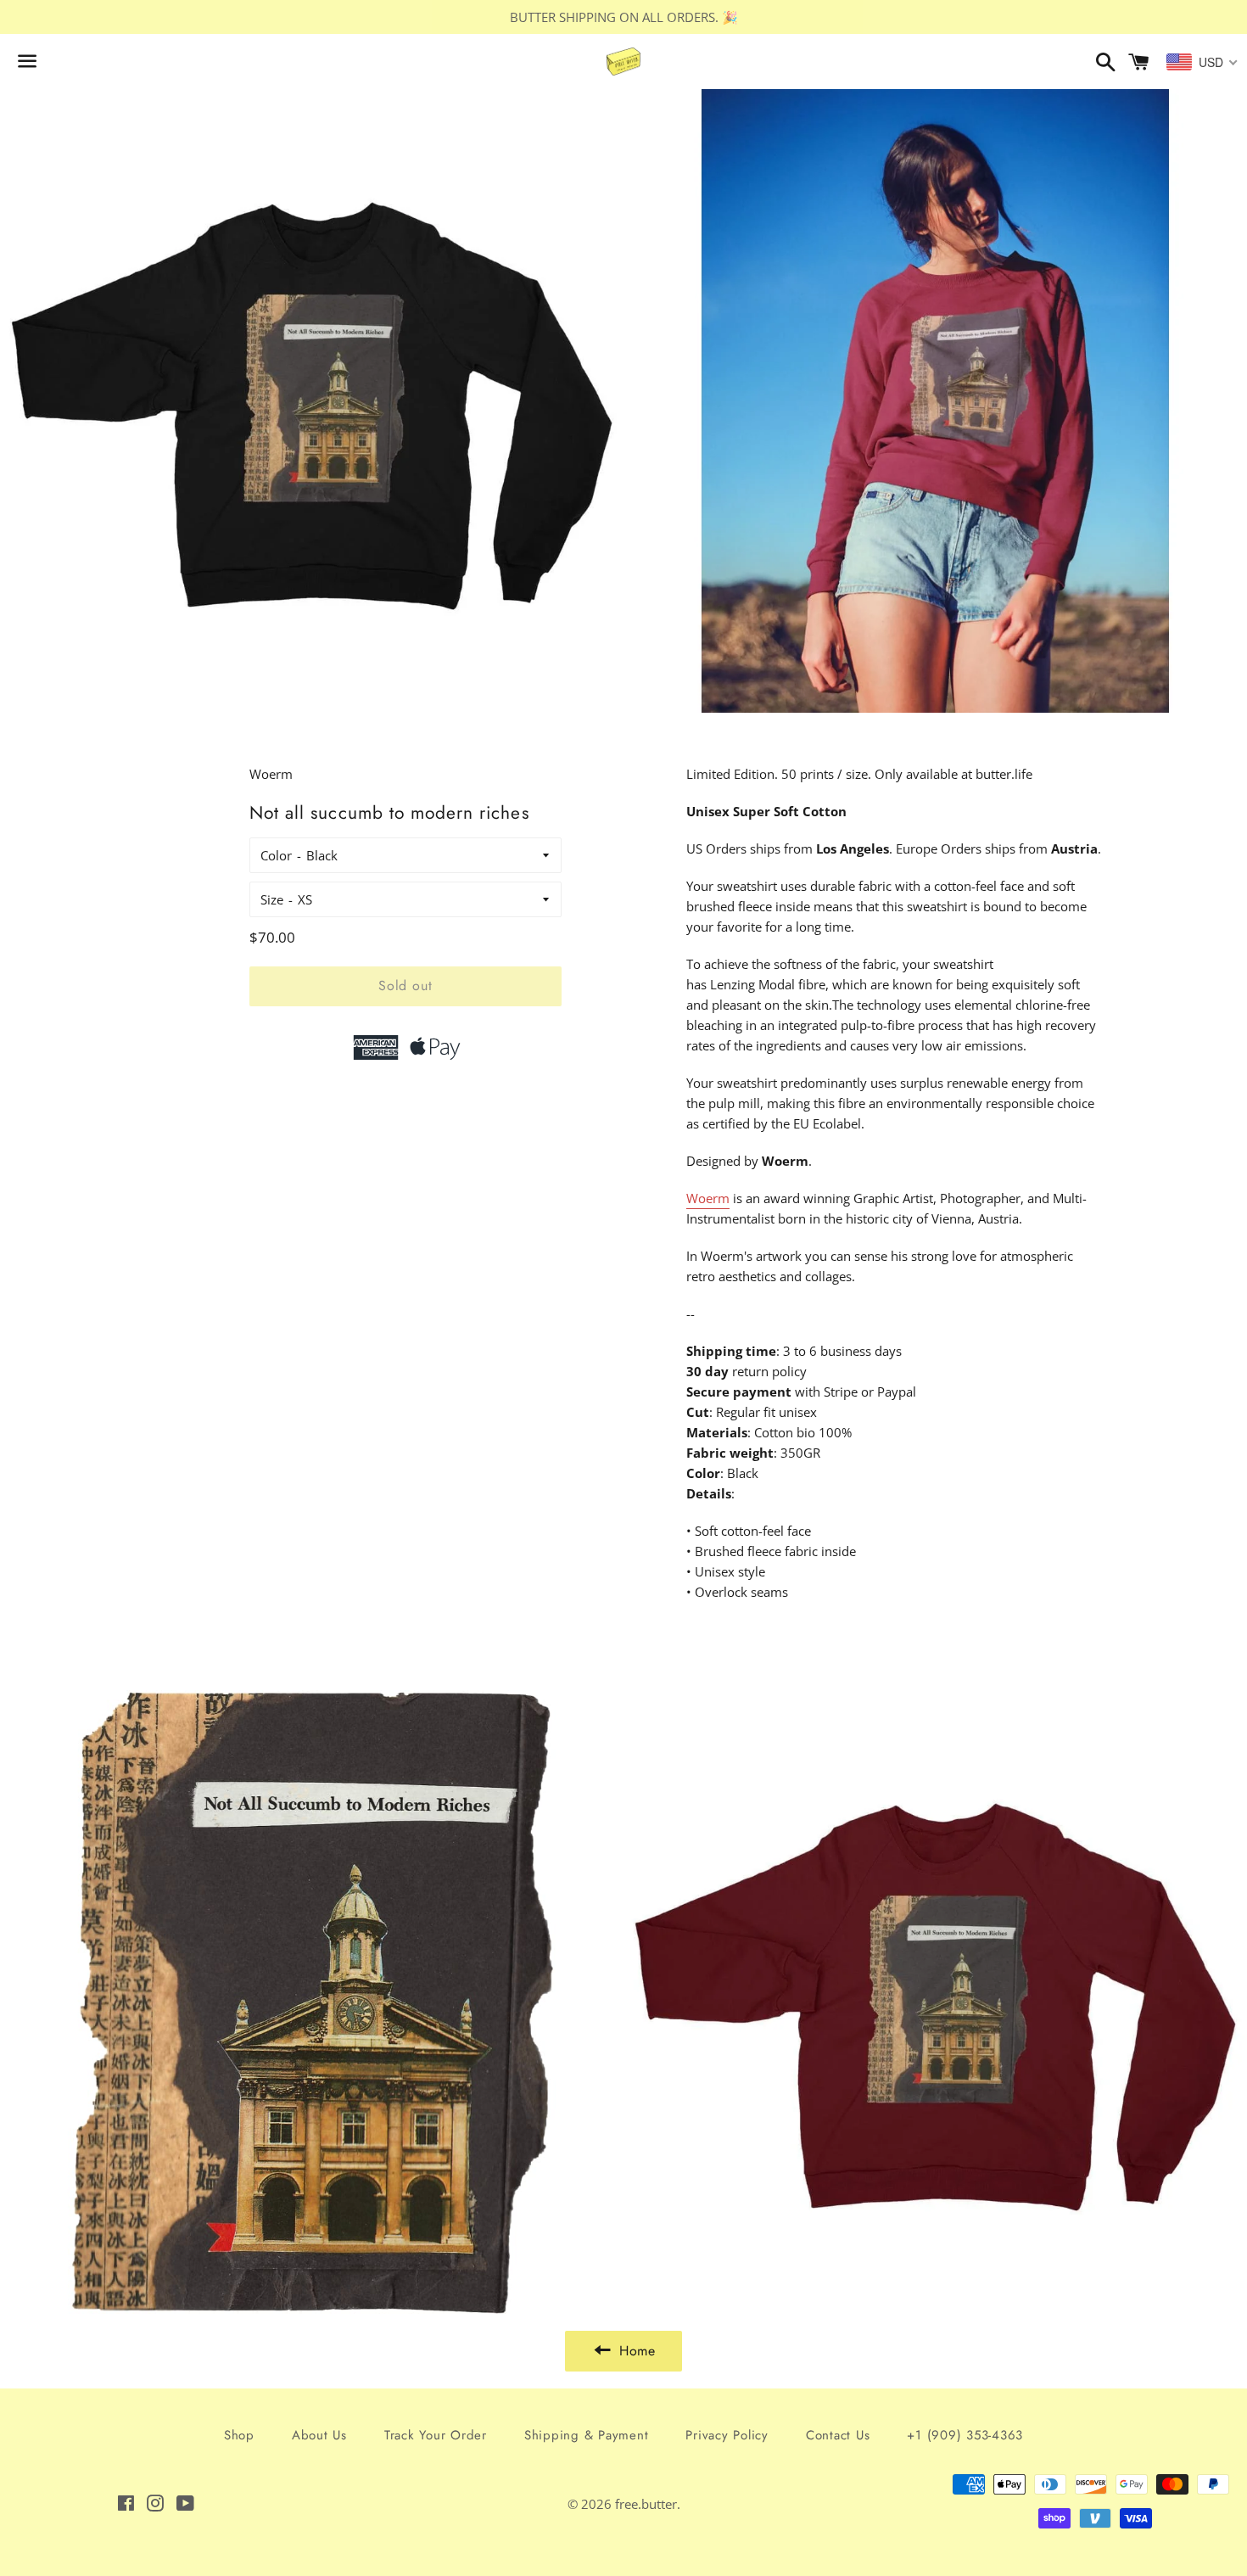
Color (276, 855)
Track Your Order (436, 2435)
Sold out (405, 986)
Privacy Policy (727, 2435)
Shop (239, 2435)
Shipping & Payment (587, 2435)
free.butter (646, 2504)
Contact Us (838, 2435)
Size (272, 899)
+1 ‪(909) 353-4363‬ (965, 2435)
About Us (319, 2435)
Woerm (708, 1198)
